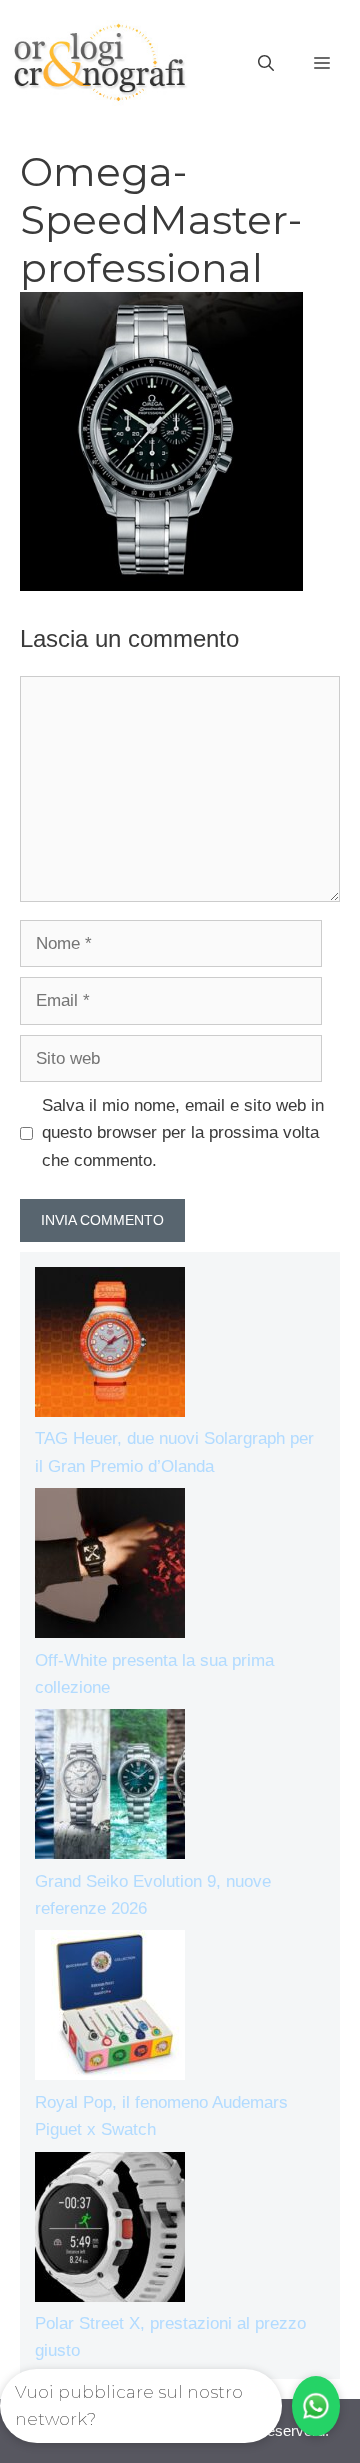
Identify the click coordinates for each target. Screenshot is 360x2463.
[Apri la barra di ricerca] (266, 64)
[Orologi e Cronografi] (100, 62)
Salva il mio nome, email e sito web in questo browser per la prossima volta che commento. (183, 1132)
